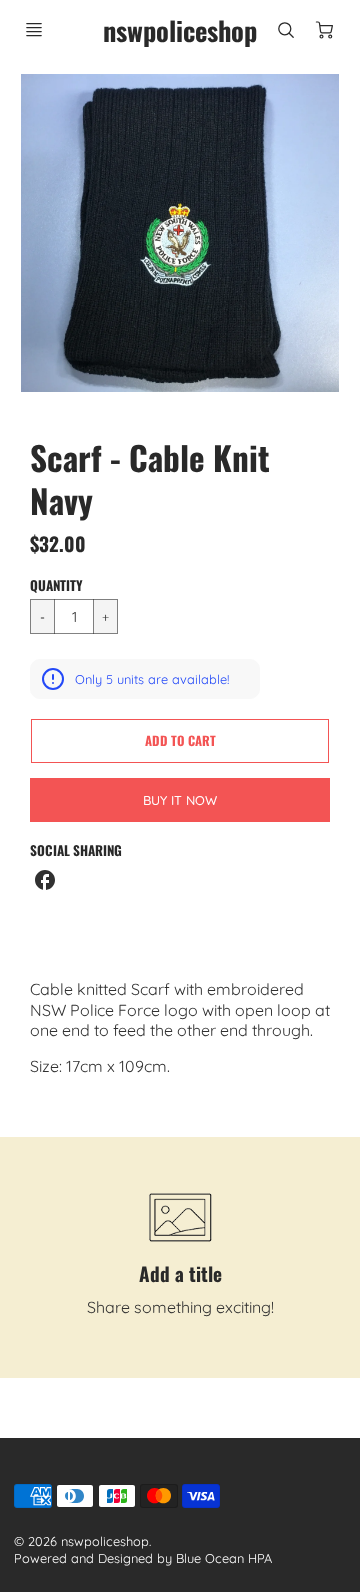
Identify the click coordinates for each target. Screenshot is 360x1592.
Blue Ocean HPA (224, 1558)
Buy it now (180, 800)
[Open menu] (34, 30)
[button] (180, 741)
